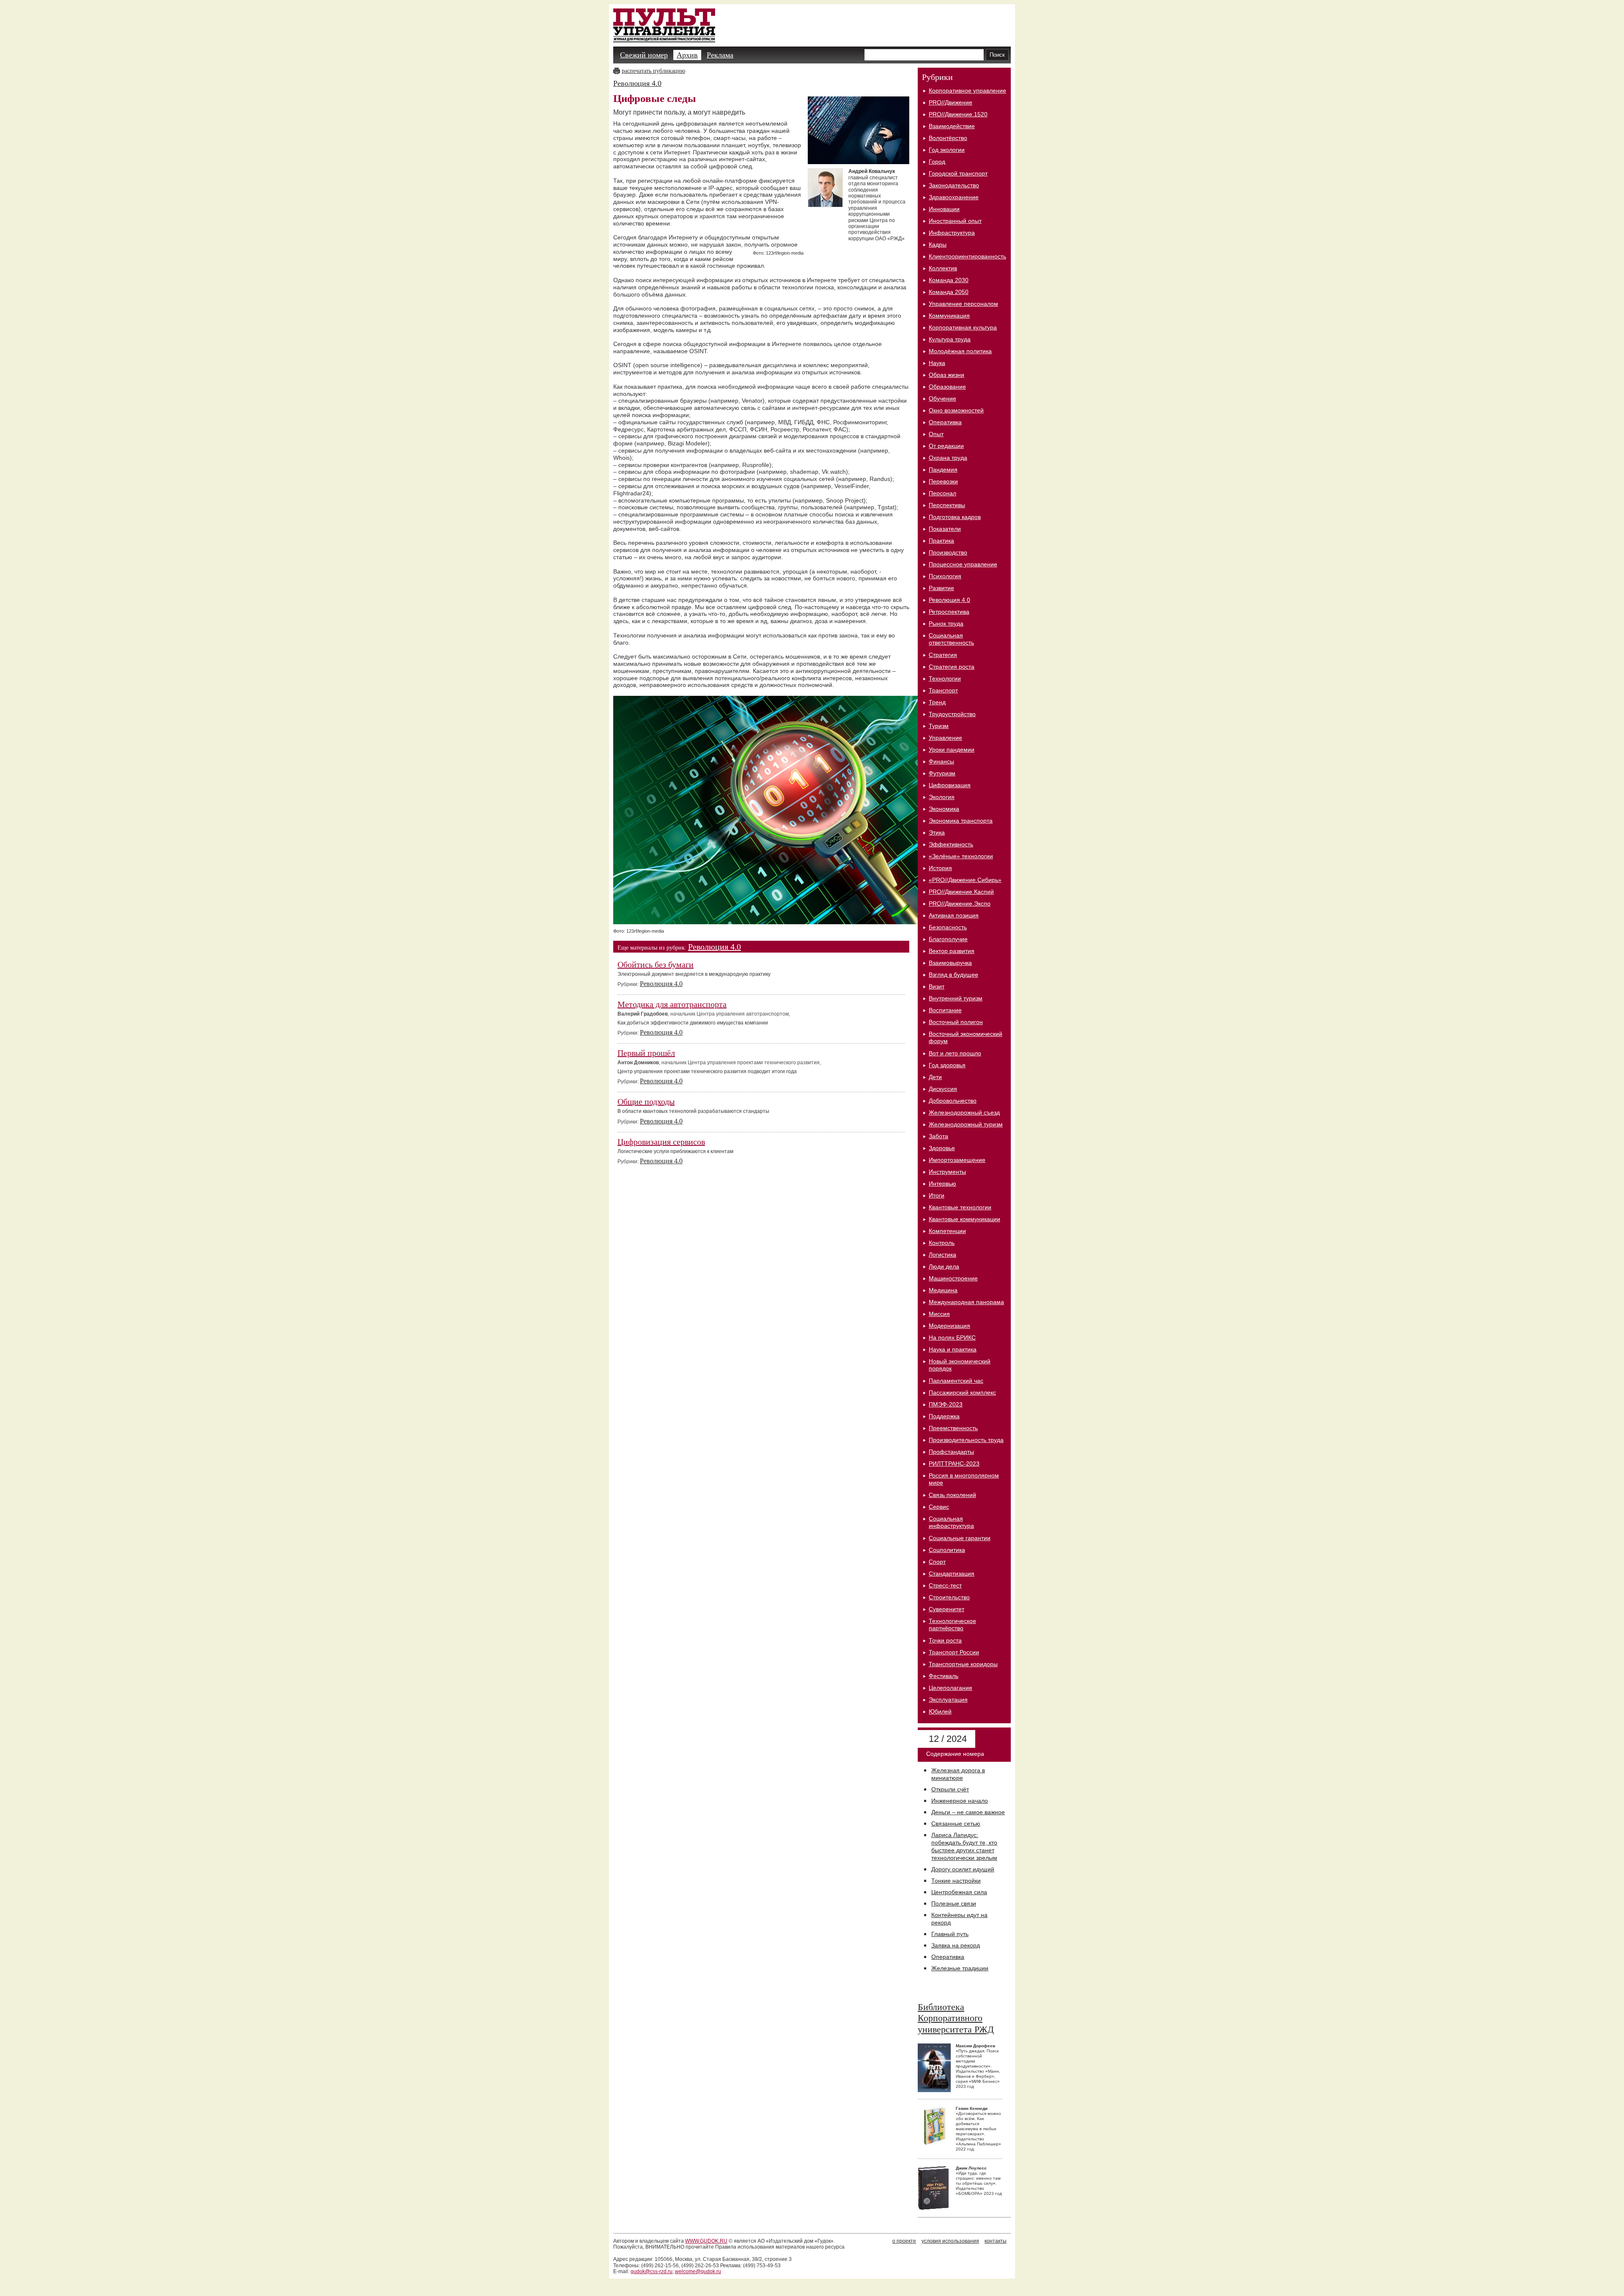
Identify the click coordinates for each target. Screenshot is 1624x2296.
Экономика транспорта (961, 821)
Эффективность (951, 844)
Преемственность (953, 1428)
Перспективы (947, 505)
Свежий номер (644, 55)
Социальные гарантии (960, 1538)
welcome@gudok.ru (698, 2271)
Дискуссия (943, 1089)
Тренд (937, 702)
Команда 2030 (949, 280)
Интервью (942, 1184)
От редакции (946, 446)
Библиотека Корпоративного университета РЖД (956, 2018)
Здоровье (942, 1148)
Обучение (942, 398)
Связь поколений (952, 1495)
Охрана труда (948, 458)
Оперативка (945, 422)
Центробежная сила (959, 1892)
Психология (945, 576)
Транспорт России (954, 1652)
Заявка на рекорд (956, 1945)
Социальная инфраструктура (951, 1522)
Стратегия (943, 655)
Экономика (944, 809)
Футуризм (942, 773)
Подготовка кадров (955, 517)
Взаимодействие (952, 126)
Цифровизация (950, 785)
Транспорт (943, 690)
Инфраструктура (952, 233)
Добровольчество (953, 1101)
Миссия (939, 1314)
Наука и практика (953, 1349)
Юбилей (940, 1711)
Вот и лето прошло (955, 1053)
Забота (938, 1136)
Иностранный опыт (955, 221)
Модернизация (949, 1326)
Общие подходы (646, 1101)
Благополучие (948, 939)
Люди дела (944, 1266)
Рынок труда (946, 623)
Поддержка (944, 1416)
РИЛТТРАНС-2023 (954, 1464)
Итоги (937, 1195)
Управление (945, 738)
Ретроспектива (949, 612)
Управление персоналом (963, 304)
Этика (937, 832)
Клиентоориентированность (967, 256)
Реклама (720, 55)
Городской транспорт (958, 173)
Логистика (942, 1255)
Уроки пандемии (952, 750)
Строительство (949, 1597)
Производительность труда (966, 1440)
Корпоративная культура (963, 327)
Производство (948, 552)
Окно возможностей (956, 410)
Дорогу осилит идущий (963, 1869)
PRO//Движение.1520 (958, 114)
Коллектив (943, 268)
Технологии (945, 678)
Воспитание (945, 1010)
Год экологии (947, 150)
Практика (941, 541)
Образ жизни (946, 375)
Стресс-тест (945, 1585)
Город (937, 162)
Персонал (942, 493)
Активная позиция (954, 915)
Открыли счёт (950, 1789)
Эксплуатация (948, 1700)
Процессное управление (963, 564)
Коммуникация (949, 316)
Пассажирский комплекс (962, 1392)
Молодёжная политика (960, 351)
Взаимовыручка (950, 963)
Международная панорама (966, 1302)
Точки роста (945, 1640)
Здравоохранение (954, 197)
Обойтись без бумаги (656, 964)
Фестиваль (944, 1676)
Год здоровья (947, 1065)
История (940, 868)
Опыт (936, 434)
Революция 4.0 (637, 83)
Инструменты (947, 1172)
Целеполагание (951, 1688)
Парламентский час (956, 1381)
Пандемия (943, 470)
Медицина (943, 1290)
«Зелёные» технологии (961, 856)
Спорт (937, 1562)
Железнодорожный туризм (966, 1124)
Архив (687, 55)
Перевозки (943, 481)
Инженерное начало (960, 1801)
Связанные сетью (956, 1824)
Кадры (938, 244)
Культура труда (950, 339)
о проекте (904, 2241)
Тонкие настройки (956, 1881)
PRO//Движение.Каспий (961, 892)
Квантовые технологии (960, 1207)
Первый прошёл (646, 1053)
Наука (937, 363)
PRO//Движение (951, 102)
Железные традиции (960, 1968)
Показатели (945, 529)
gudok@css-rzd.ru (652, 2271)
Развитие (941, 588)
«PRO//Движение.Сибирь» (965, 880)
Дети (935, 1077)
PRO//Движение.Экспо (960, 904)
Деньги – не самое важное (968, 1812)
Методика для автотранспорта (672, 1004)
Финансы (941, 761)
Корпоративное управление (967, 91)
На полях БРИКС (952, 1338)
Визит (937, 986)
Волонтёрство (948, 138)
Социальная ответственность (951, 639)
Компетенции (947, 1231)
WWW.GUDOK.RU (706, 2241)
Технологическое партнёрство (952, 1625)
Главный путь (950, 1934)
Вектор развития (952, 951)
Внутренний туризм (956, 998)
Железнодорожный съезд (964, 1112)
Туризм (939, 726)
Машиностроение (953, 1278)
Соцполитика (947, 1550)
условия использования (950, 2241)
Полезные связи (954, 1903)
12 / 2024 (946, 1739)
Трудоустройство (952, 714)
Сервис (939, 1507)
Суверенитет (946, 1609)
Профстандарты (951, 1452)
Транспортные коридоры (963, 1664)
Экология (942, 797)
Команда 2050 (949, 292)
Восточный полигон (956, 1022)
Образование (947, 387)
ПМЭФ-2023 (946, 1404)
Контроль (942, 1243)
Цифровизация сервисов (661, 1142)
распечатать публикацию (653, 71)
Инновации (944, 209)
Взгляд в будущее (953, 975)
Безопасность (948, 927)
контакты (996, 2241)
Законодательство (954, 185)
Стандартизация (952, 1574)
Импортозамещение (957, 1160)
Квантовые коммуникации (964, 1219)
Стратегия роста (952, 667)
